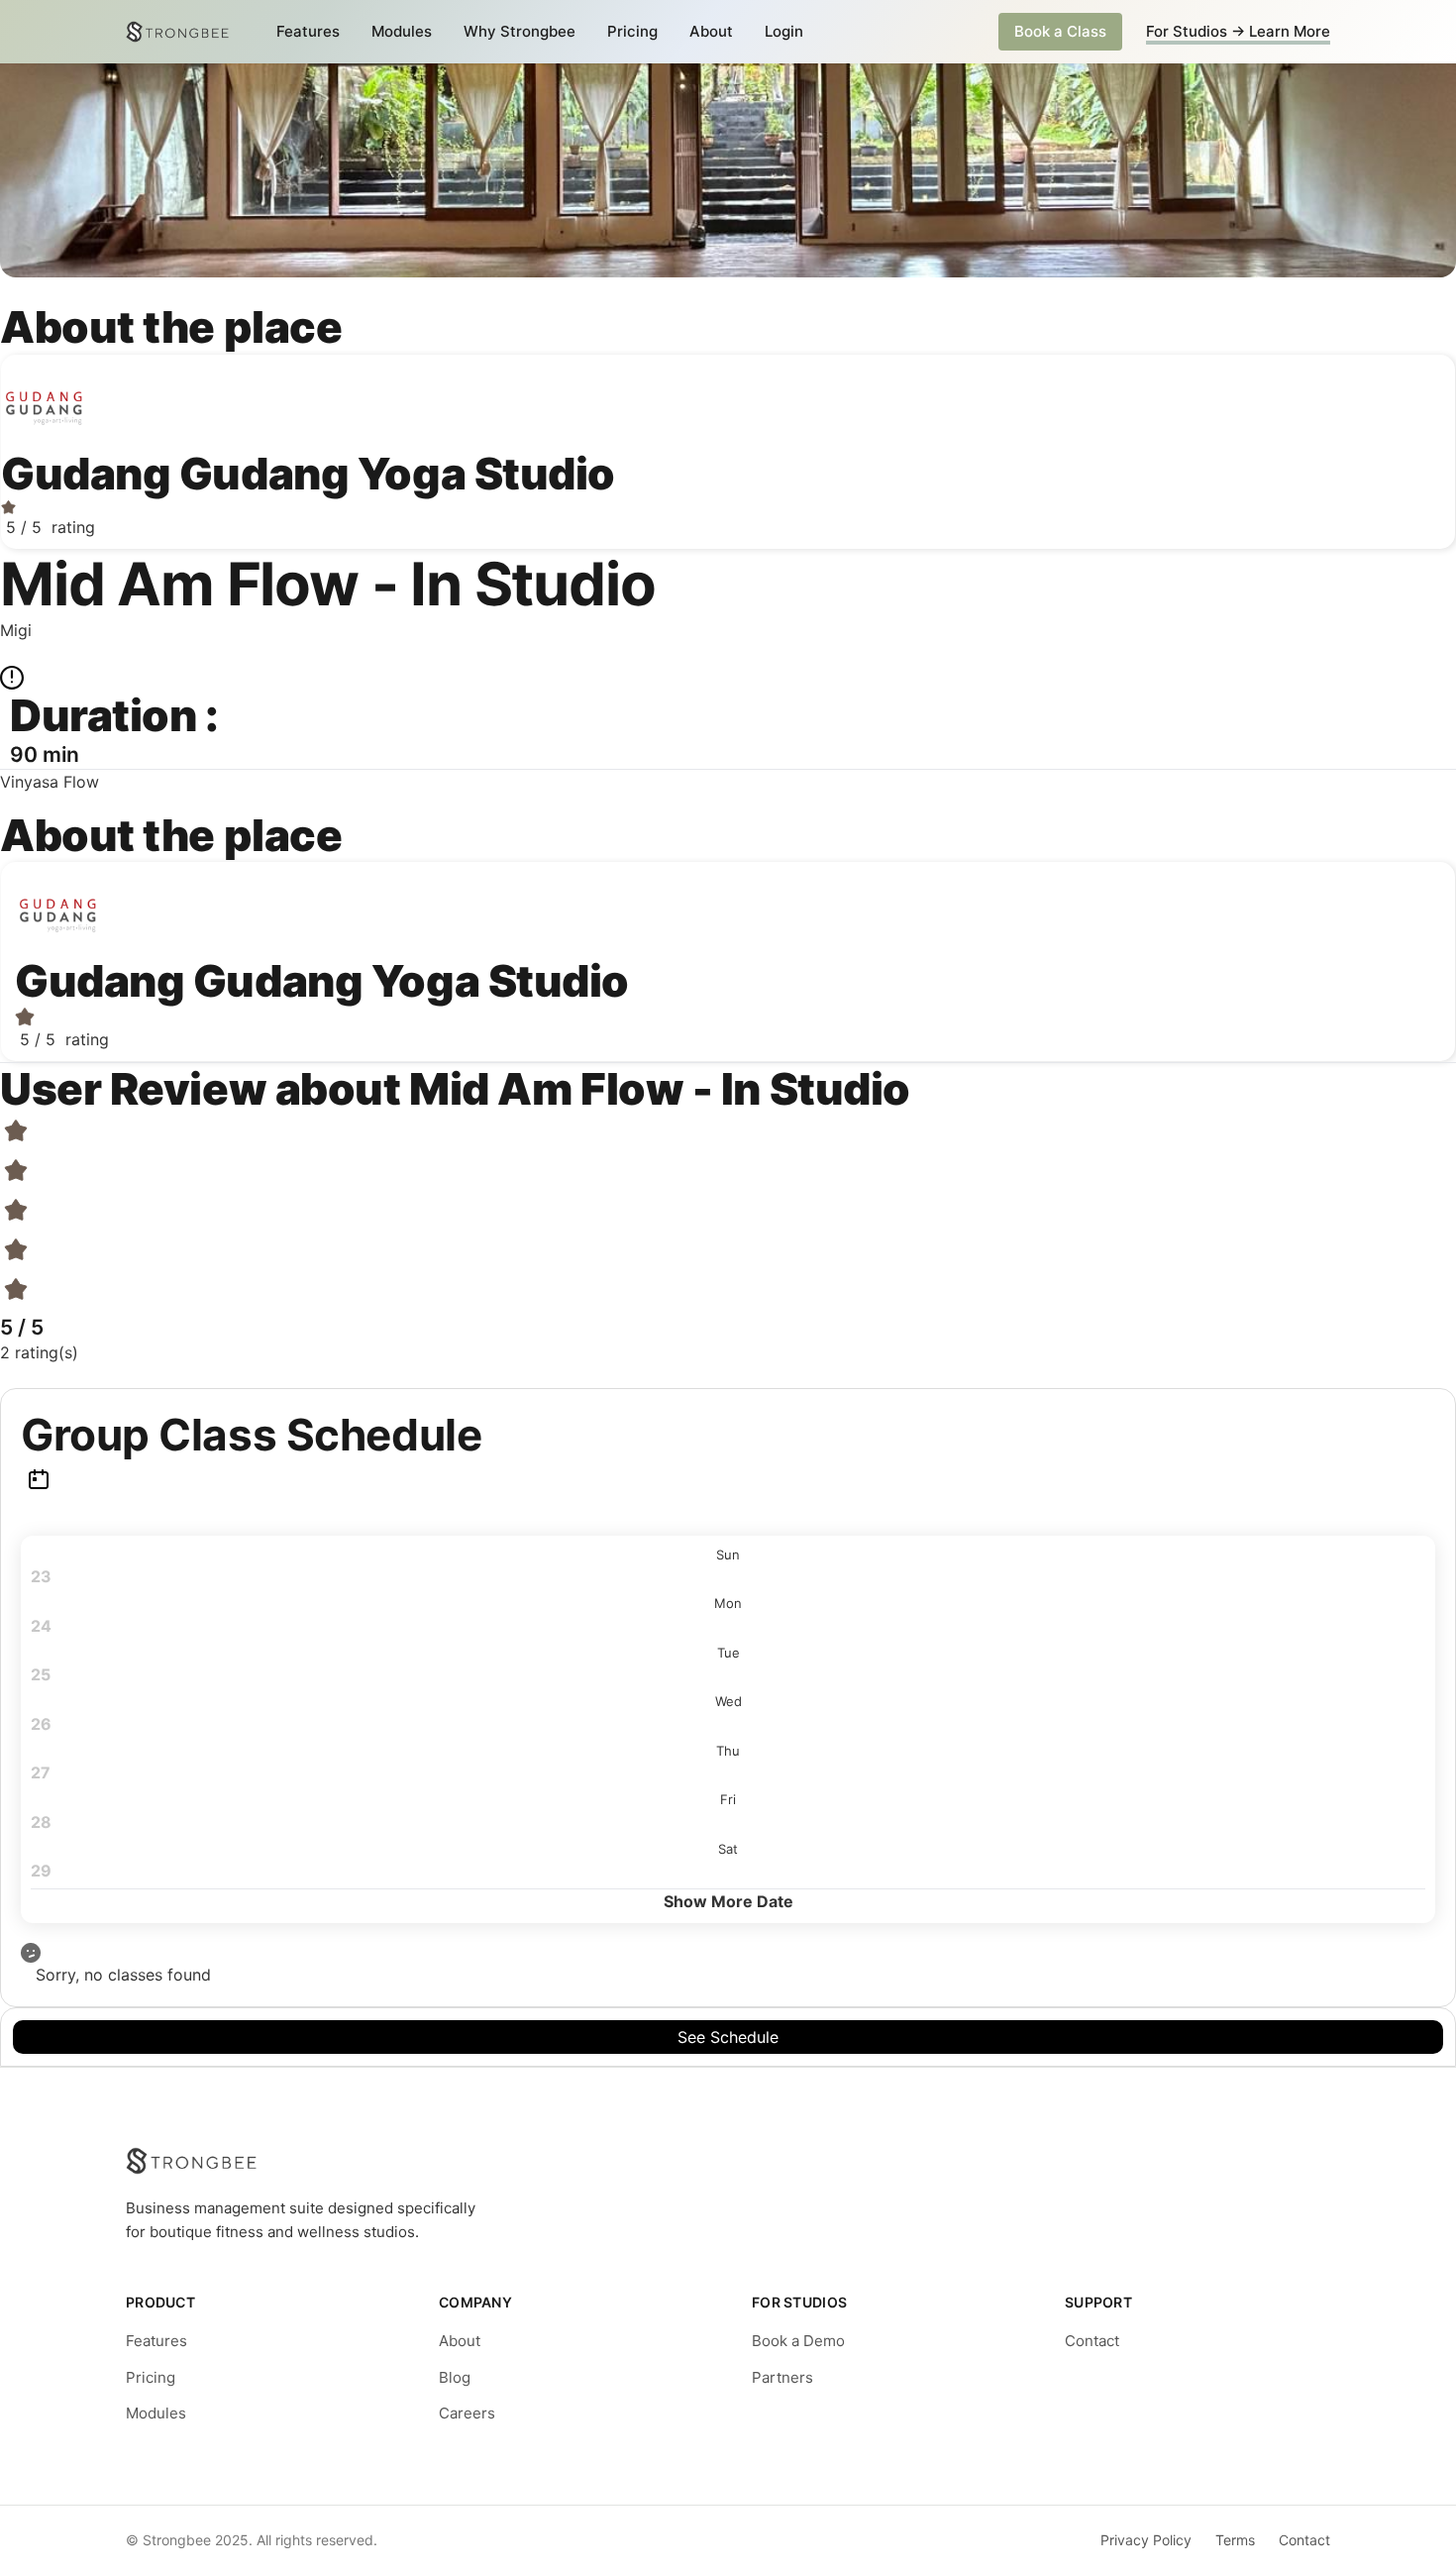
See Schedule (728, 2037)
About (711, 31)
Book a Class (1060, 31)
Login (784, 31)
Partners (782, 2377)
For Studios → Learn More (1238, 31)
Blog (455, 2377)
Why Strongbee (520, 31)
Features (308, 31)
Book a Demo (798, 2341)
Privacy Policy (1146, 2540)
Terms (1235, 2540)
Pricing (632, 31)
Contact (1092, 2341)
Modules (402, 31)
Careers (467, 2413)
